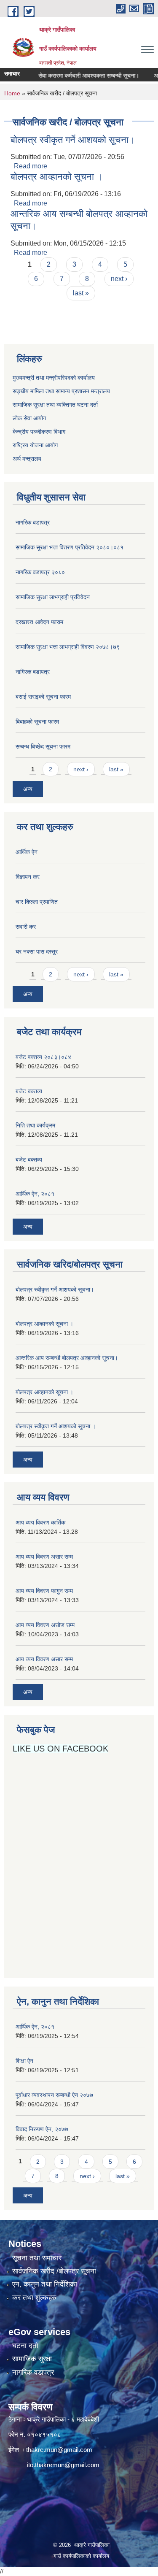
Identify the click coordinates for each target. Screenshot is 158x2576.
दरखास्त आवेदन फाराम (39, 622)
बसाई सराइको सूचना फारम (43, 697)
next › (119, 279)
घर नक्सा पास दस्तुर (37, 951)
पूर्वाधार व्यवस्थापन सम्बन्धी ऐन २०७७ (54, 2095)
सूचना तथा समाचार (37, 2258)
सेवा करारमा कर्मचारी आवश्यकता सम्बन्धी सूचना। (78, 76)
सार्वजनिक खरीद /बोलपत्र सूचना (54, 2271)
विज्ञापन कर (28, 877)
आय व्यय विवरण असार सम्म (44, 1557)
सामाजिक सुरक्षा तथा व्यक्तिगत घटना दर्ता (55, 405)
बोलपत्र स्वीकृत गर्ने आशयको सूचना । (56, 1426)
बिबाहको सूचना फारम (37, 722)
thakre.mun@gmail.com (59, 2450)
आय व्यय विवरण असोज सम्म (45, 1625)
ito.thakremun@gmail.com (63, 2465)
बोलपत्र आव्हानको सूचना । (57, 177)
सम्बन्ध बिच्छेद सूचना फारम (43, 746)
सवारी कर (26, 927)
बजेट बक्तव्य (29, 1091)
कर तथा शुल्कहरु (34, 2298)
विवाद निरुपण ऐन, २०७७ (42, 2129)
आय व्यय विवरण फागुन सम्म (44, 1591)
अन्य (28, 789)
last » (81, 293)
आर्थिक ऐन (27, 852)
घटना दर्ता (25, 2346)
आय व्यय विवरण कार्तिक (40, 1522)
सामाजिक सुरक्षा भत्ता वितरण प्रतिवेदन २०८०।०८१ (70, 547)
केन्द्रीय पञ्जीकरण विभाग (39, 432)
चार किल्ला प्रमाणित (37, 902)
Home (12, 93)
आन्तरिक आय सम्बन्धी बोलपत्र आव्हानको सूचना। (67, 1358)
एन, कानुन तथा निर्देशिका (45, 2284)
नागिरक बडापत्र (33, 672)
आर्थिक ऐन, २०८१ (35, 1194)
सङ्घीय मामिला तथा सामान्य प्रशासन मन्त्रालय (61, 391)
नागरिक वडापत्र (33, 2372)
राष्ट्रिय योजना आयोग (35, 445)
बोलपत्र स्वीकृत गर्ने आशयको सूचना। (73, 140)
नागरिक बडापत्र (33, 522)
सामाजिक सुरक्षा (32, 2359)
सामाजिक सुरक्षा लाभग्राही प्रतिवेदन (53, 597)
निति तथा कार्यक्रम (35, 1125)
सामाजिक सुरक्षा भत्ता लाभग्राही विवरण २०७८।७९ (68, 647)
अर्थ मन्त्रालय (27, 459)
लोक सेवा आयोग (30, 418)
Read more (31, 166)
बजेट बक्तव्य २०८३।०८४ (43, 1057)
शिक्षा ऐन (24, 2061)
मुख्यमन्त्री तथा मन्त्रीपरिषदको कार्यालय (54, 378)
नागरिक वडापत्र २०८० (40, 572)
